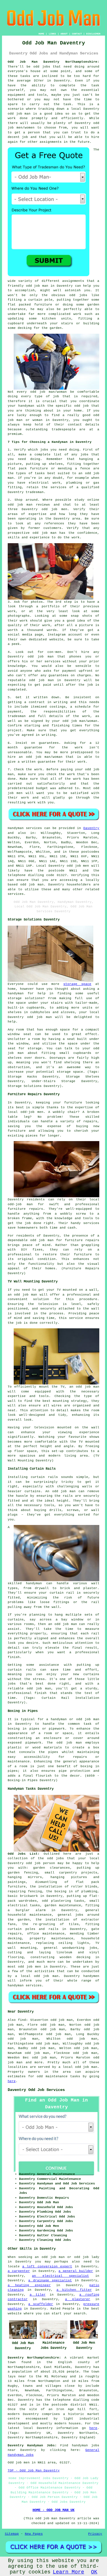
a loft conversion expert (47, 2267)
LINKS (52, 34)
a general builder (76, 2271)
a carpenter (19, 2271)
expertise (38, 514)
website (56, 640)
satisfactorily (51, 784)
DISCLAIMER (93, 34)
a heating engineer (29, 2285)
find (22, 2020)
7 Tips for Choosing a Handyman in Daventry (50, 442)
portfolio (51, 606)
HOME (41, 34)
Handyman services (25, 828)
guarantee (33, 748)
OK (94, 2572)
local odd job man (40, 1976)
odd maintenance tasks (58, 2076)
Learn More (68, 2572)
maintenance (53, 1934)
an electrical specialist (60, 2276)
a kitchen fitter (74, 2290)
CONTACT (77, 34)
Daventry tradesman (26, 492)
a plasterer (78, 2299)
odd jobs (56, 1858)
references (54, 524)
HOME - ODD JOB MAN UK (53, 2510)
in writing (46, 735)
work (46, 625)
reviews (43, 505)
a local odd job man (78, 2067)
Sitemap (12, 2534)
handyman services (25, 1986)
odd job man (19, 114)
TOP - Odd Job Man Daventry (34, 2471)
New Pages (34, 2534)
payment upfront (77, 671)
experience (40, 537)
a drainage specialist (50, 2280)
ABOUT (64, 34)
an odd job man (22, 1295)
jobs (44, 450)
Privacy (95, 2534)
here (12, 2081)
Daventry (91, 828)
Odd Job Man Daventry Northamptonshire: (54, 62)
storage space (77, 984)
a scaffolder (41, 2304)
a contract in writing (46, 702)
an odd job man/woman (41, 757)
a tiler (38, 2295)
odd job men (78, 866)
